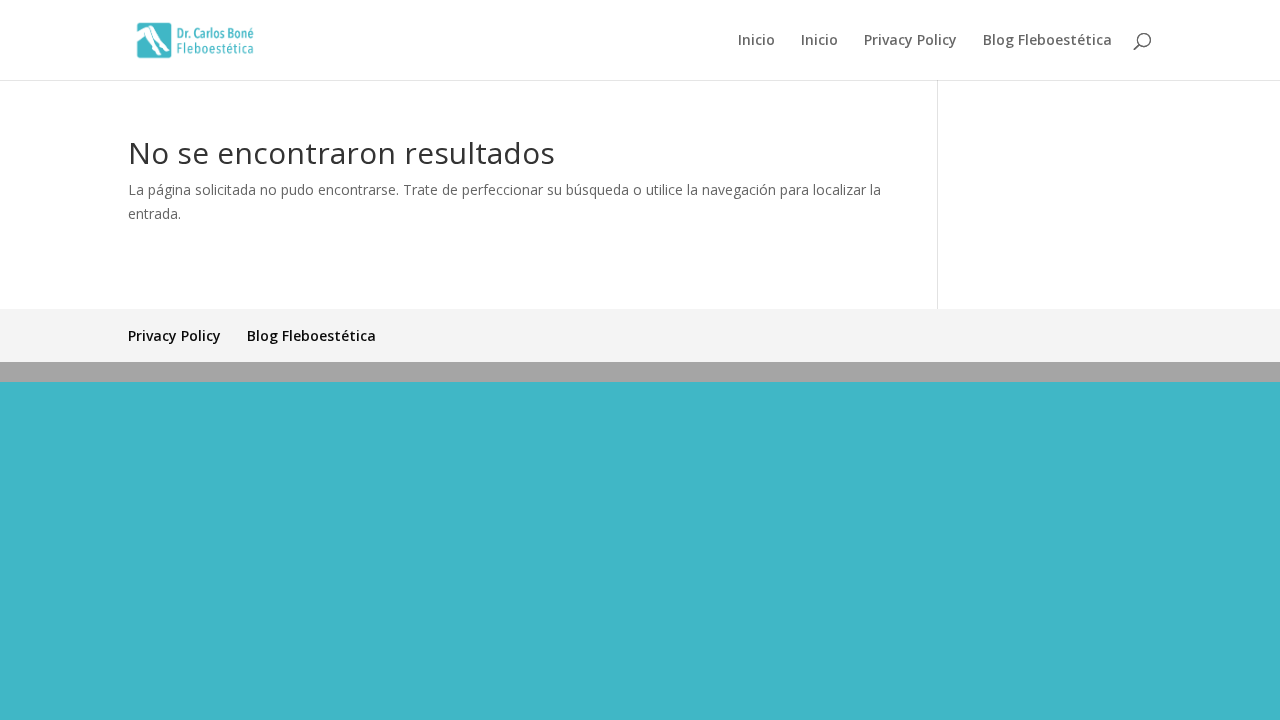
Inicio (756, 41)
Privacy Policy (910, 41)
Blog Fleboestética (1047, 41)
